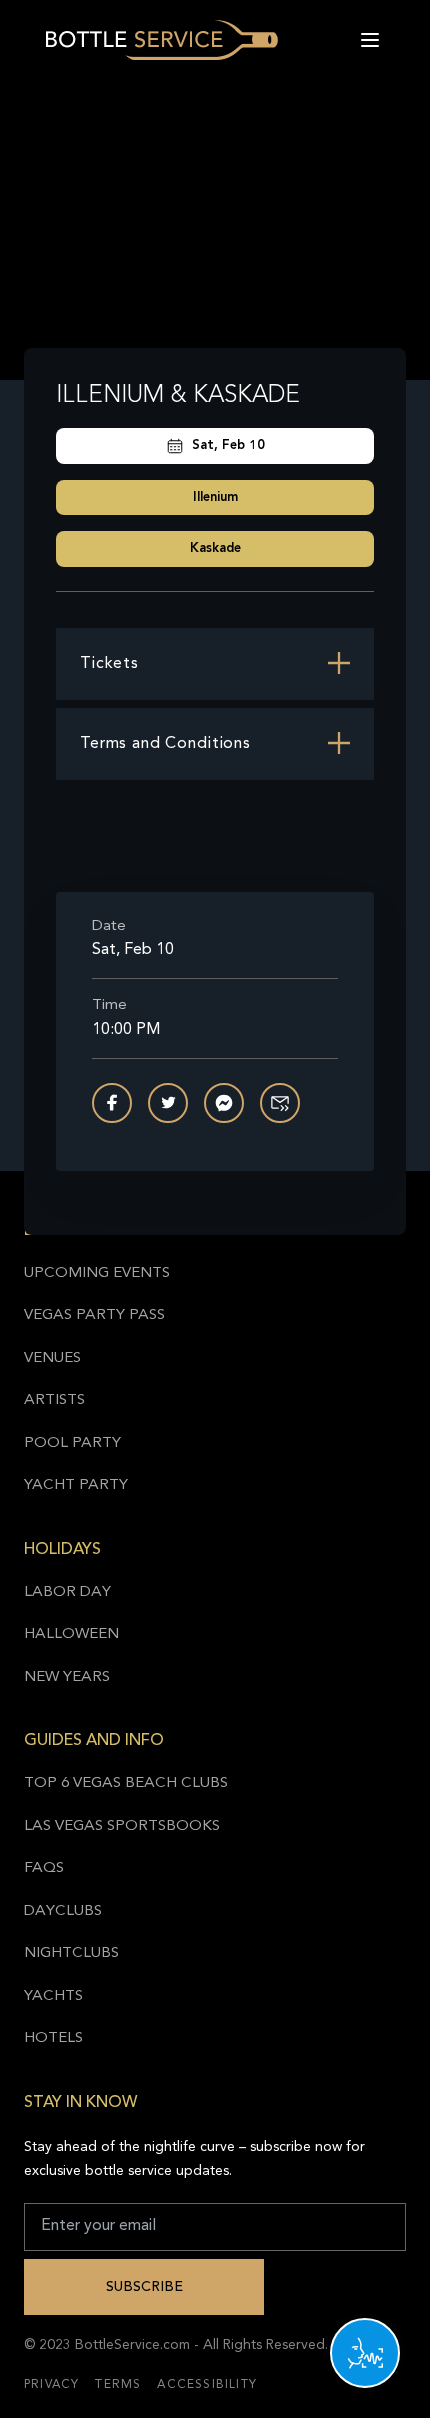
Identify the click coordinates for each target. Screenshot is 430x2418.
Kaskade (215, 548)
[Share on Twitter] (168, 1103)
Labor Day (67, 1592)
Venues (52, 1358)
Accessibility (207, 2385)
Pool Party (72, 1443)
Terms (118, 2385)
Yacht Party (76, 1485)
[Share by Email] (280, 1103)
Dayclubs (63, 1911)
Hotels (53, 2038)
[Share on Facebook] (112, 1103)
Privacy (51, 2385)
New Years (67, 1677)
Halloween (71, 1634)
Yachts (53, 1996)
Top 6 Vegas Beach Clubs (126, 1783)
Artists (54, 1400)
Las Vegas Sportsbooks (122, 1826)
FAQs (44, 1868)
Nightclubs (71, 1953)
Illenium (215, 497)
